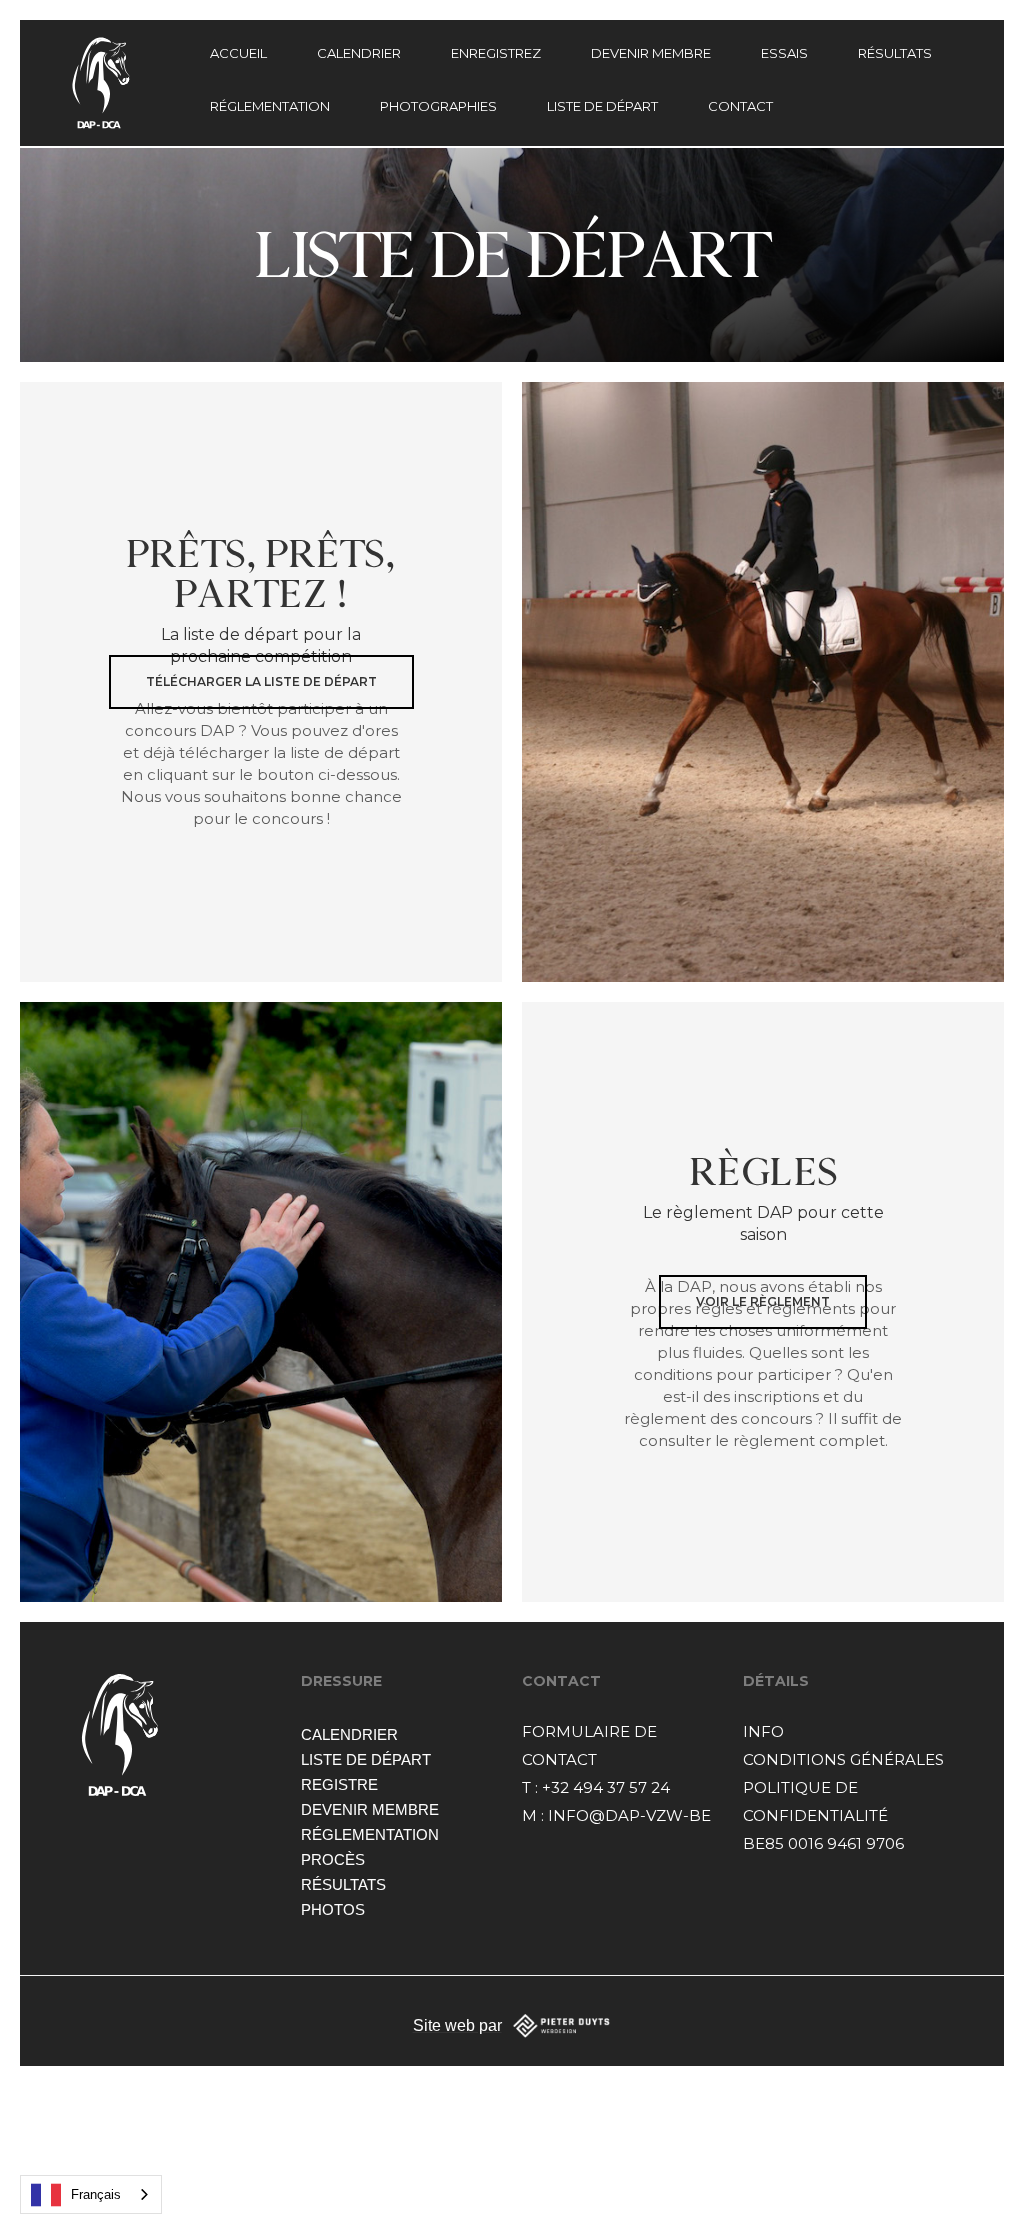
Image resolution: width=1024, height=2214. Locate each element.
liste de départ (366, 1759)
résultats (895, 53)
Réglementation (270, 106)
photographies (438, 106)
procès (333, 1859)
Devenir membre (370, 1809)
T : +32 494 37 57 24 (596, 1787)
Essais (784, 53)
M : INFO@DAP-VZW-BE (616, 1815)
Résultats (343, 1884)
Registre (339, 1784)
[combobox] (91, 2194)
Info (763, 1731)
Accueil (238, 53)
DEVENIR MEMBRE (651, 53)
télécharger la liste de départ (261, 681)
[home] (128, 83)
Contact (740, 106)
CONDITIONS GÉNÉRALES (843, 1759)
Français (96, 2194)
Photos (333, 1909)
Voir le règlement (763, 1301)
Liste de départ (602, 106)
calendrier (359, 53)
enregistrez (496, 53)
